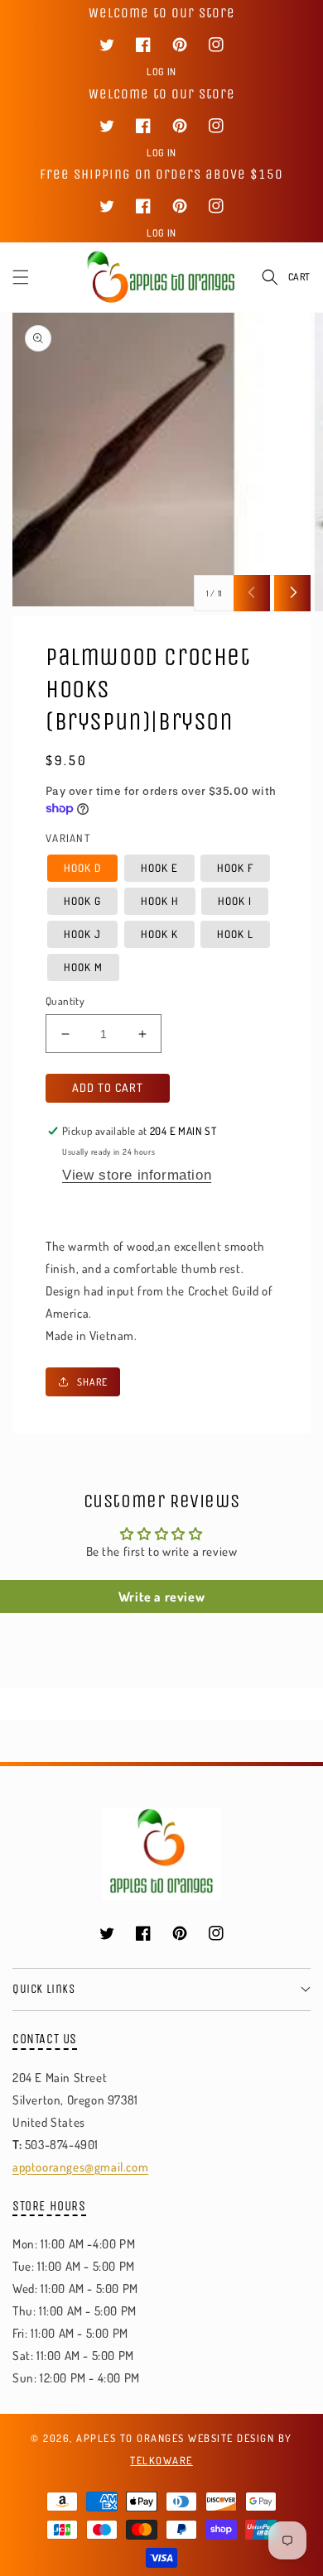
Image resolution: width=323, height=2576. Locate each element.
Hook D (82, 868)
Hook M (83, 967)
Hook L (235, 934)
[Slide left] (252, 593)
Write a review (161, 1597)
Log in (161, 72)
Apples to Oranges (130, 2438)
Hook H (160, 901)
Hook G (82, 901)
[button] (21, 277)
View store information (137, 1175)
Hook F (235, 868)
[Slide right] (292, 593)
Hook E (159, 868)
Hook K (159, 934)
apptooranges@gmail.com (80, 2167)
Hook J (82, 934)
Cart (299, 277)
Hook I (235, 901)
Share (92, 1382)
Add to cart (108, 1087)
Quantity (65, 1001)
